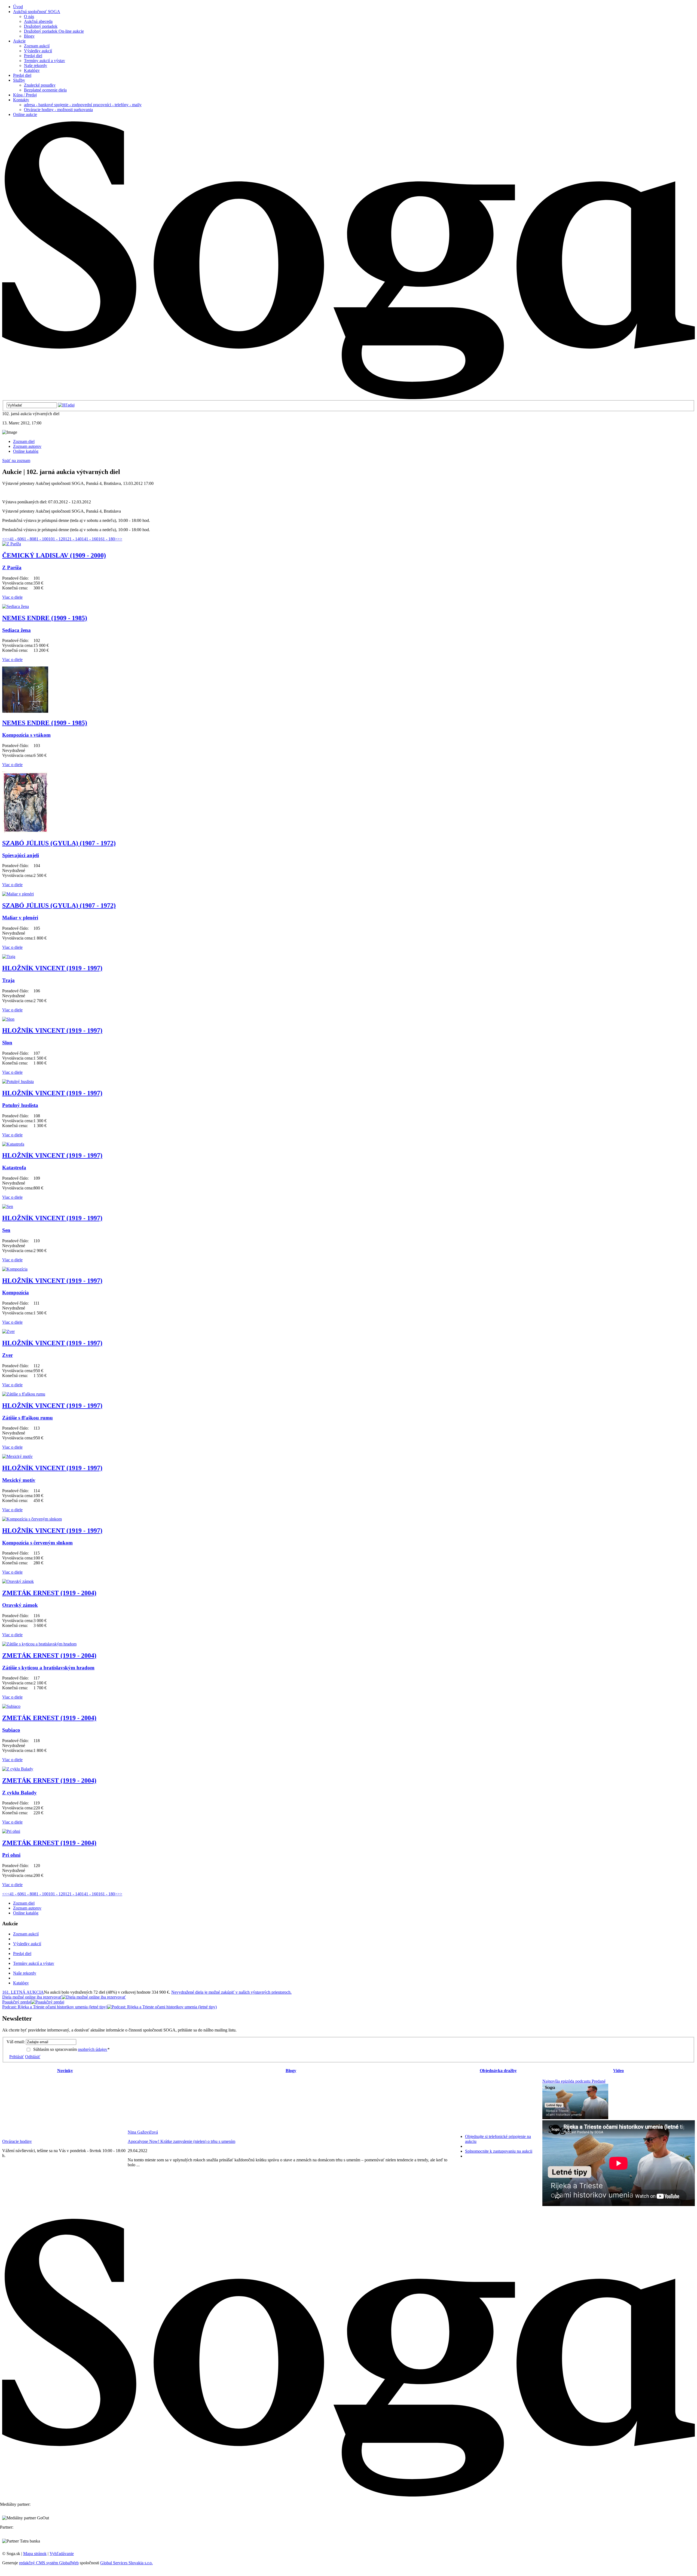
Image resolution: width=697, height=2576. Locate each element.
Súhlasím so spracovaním (71, 2049)
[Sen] (8, 1206)
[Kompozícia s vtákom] (25, 711)
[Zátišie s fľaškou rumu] (24, 1394)
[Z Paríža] (12, 544)
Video (618, 2071)
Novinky (65, 2071)
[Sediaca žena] (16, 606)
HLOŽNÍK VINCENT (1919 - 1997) (52, 968)
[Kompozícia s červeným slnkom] (32, 1519)
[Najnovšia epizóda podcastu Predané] (575, 2118)
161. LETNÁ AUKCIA (23, 1992)
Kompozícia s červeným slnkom (37, 1543)
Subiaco (11, 1730)
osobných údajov (93, 2049)
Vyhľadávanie (62, 2554)
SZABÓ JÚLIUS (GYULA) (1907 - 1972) (59, 843)
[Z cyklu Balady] (18, 1769)
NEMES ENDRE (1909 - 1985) (45, 618)
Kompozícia (16, 1292)
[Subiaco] (11, 1706)
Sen (6, 1230)
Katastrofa (14, 1168)
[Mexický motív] (17, 1456)
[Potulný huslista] (18, 1082)
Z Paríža (12, 567)
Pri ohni (11, 1855)
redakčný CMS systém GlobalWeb (49, 2563)
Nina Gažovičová (143, 2132)
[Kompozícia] (15, 1269)
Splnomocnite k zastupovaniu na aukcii (499, 2151)
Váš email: (16, 2042)
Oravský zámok (20, 1605)
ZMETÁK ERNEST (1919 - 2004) (49, 1593)
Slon (7, 1043)
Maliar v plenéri (20, 918)
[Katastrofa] (13, 1144)
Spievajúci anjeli (21, 855)
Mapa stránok (35, 2554)
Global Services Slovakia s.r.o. (126, 2563)
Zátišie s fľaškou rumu (27, 1418)
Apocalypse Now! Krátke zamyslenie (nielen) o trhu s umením (181, 2141)
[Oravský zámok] (18, 1581)
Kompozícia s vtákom (26, 735)
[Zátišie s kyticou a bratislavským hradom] (39, 1644)
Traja (8, 980)
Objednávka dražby (498, 2071)
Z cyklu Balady (19, 1793)
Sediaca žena (16, 630)
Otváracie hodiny (17, 2141)
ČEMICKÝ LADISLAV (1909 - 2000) (54, 555)
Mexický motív (19, 1480)
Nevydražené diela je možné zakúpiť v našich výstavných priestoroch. (231, 1992)
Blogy (291, 2071)
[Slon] (8, 1019)
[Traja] (9, 957)
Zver (7, 1355)
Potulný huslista (20, 1105)
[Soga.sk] (348, 398)
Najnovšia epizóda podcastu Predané (574, 2081)
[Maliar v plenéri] (18, 894)
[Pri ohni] (11, 1831)
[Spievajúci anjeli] (25, 832)
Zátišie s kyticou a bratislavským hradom (48, 1668)
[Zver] (8, 1331)
